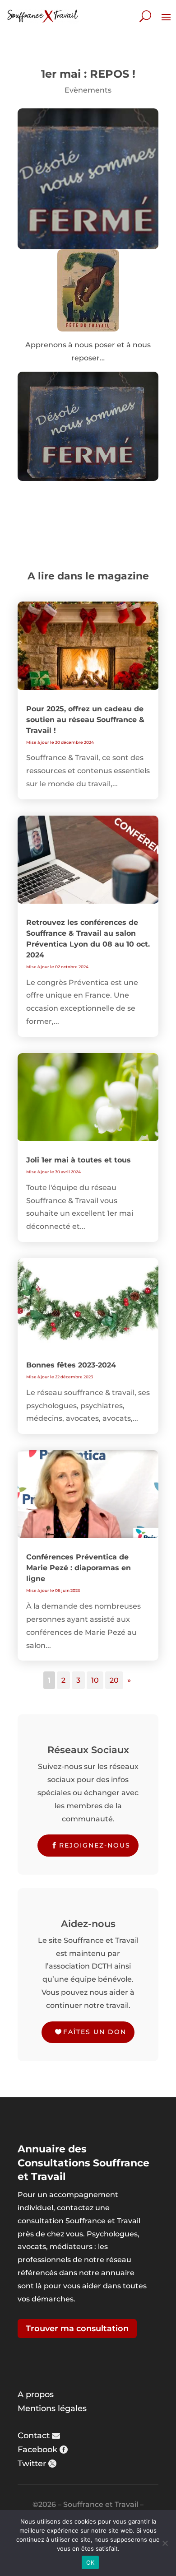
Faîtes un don (95, 2032)
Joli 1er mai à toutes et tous (79, 1160)
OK (90, 2562)
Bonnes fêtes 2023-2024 (71, 1365)
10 (95, 1680)
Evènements (88, 90)
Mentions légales (52, 2408)
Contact (34, 2436)
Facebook (37, 2450)
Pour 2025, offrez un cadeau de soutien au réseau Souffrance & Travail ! (85, 720)
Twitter (32, 2464)
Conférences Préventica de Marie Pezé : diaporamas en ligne (79, 1568)
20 (114, 1680)
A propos (36, 2394)
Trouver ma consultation (77, 2329)
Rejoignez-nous (95, 1845)
